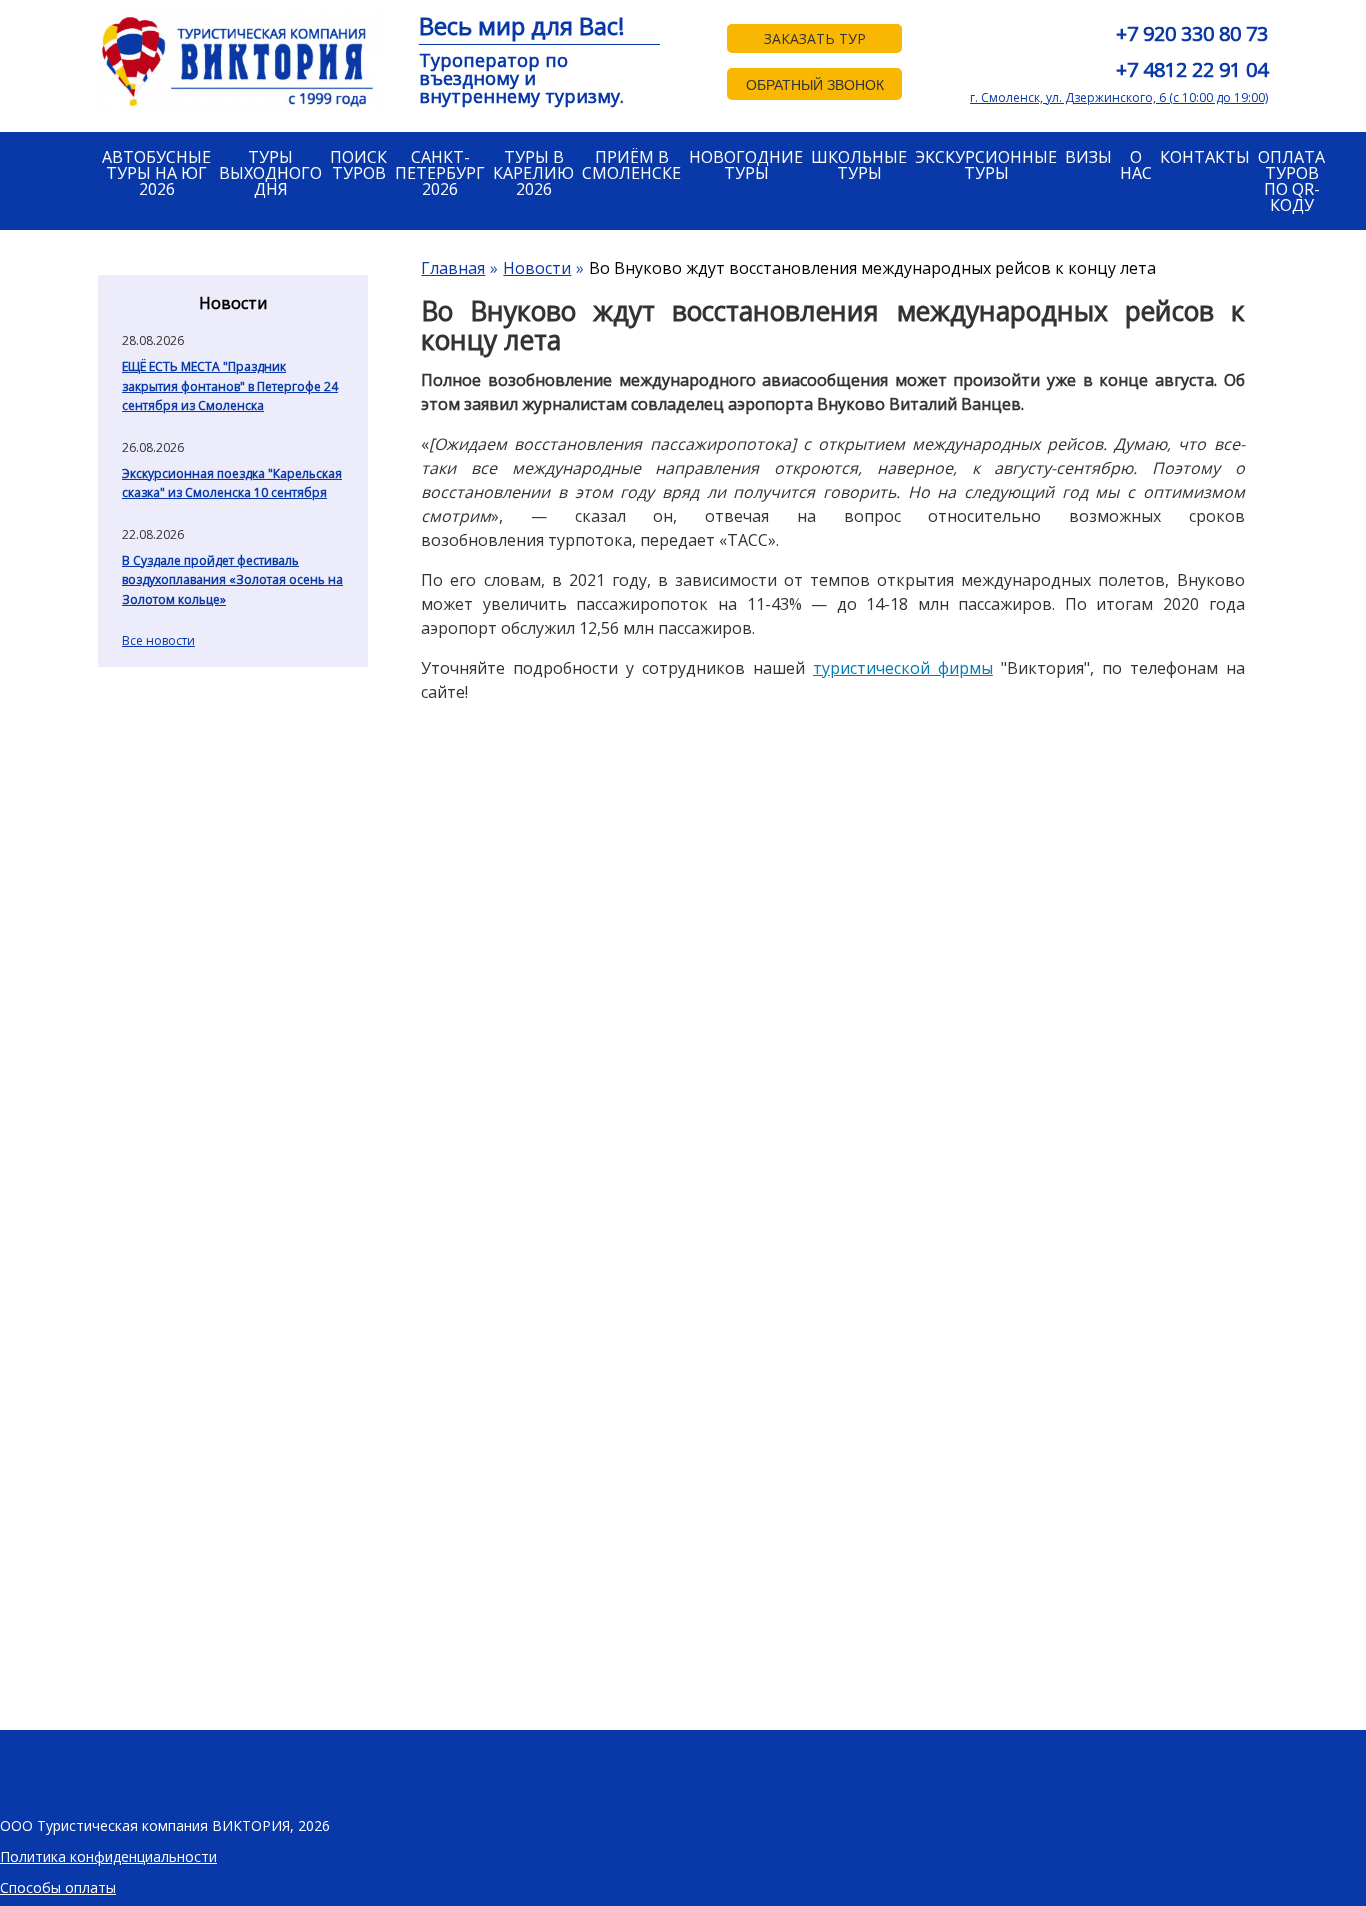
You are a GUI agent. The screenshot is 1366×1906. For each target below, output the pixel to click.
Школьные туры (859, 165)
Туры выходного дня (270, 173)
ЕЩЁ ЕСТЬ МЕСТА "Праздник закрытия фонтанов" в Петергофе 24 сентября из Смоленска (230, 386)
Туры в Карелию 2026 (533, 173)
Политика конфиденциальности (108, 1856)
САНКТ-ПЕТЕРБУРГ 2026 (440, 173)
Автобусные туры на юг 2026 (156, 173)
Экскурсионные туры (986, 165)
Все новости (158, 640)
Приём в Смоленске (631, 165)
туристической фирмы (903, 668)
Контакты (1205, 157)
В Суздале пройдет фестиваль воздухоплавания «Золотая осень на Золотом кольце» (232, 580)
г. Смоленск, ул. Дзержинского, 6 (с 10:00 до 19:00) (1119, 97)
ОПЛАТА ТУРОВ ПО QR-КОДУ (1291, 181)
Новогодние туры (746, 165)
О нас (1136, 165)
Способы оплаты (58, 1887)
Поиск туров (358, 165)
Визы (1088, 157)
